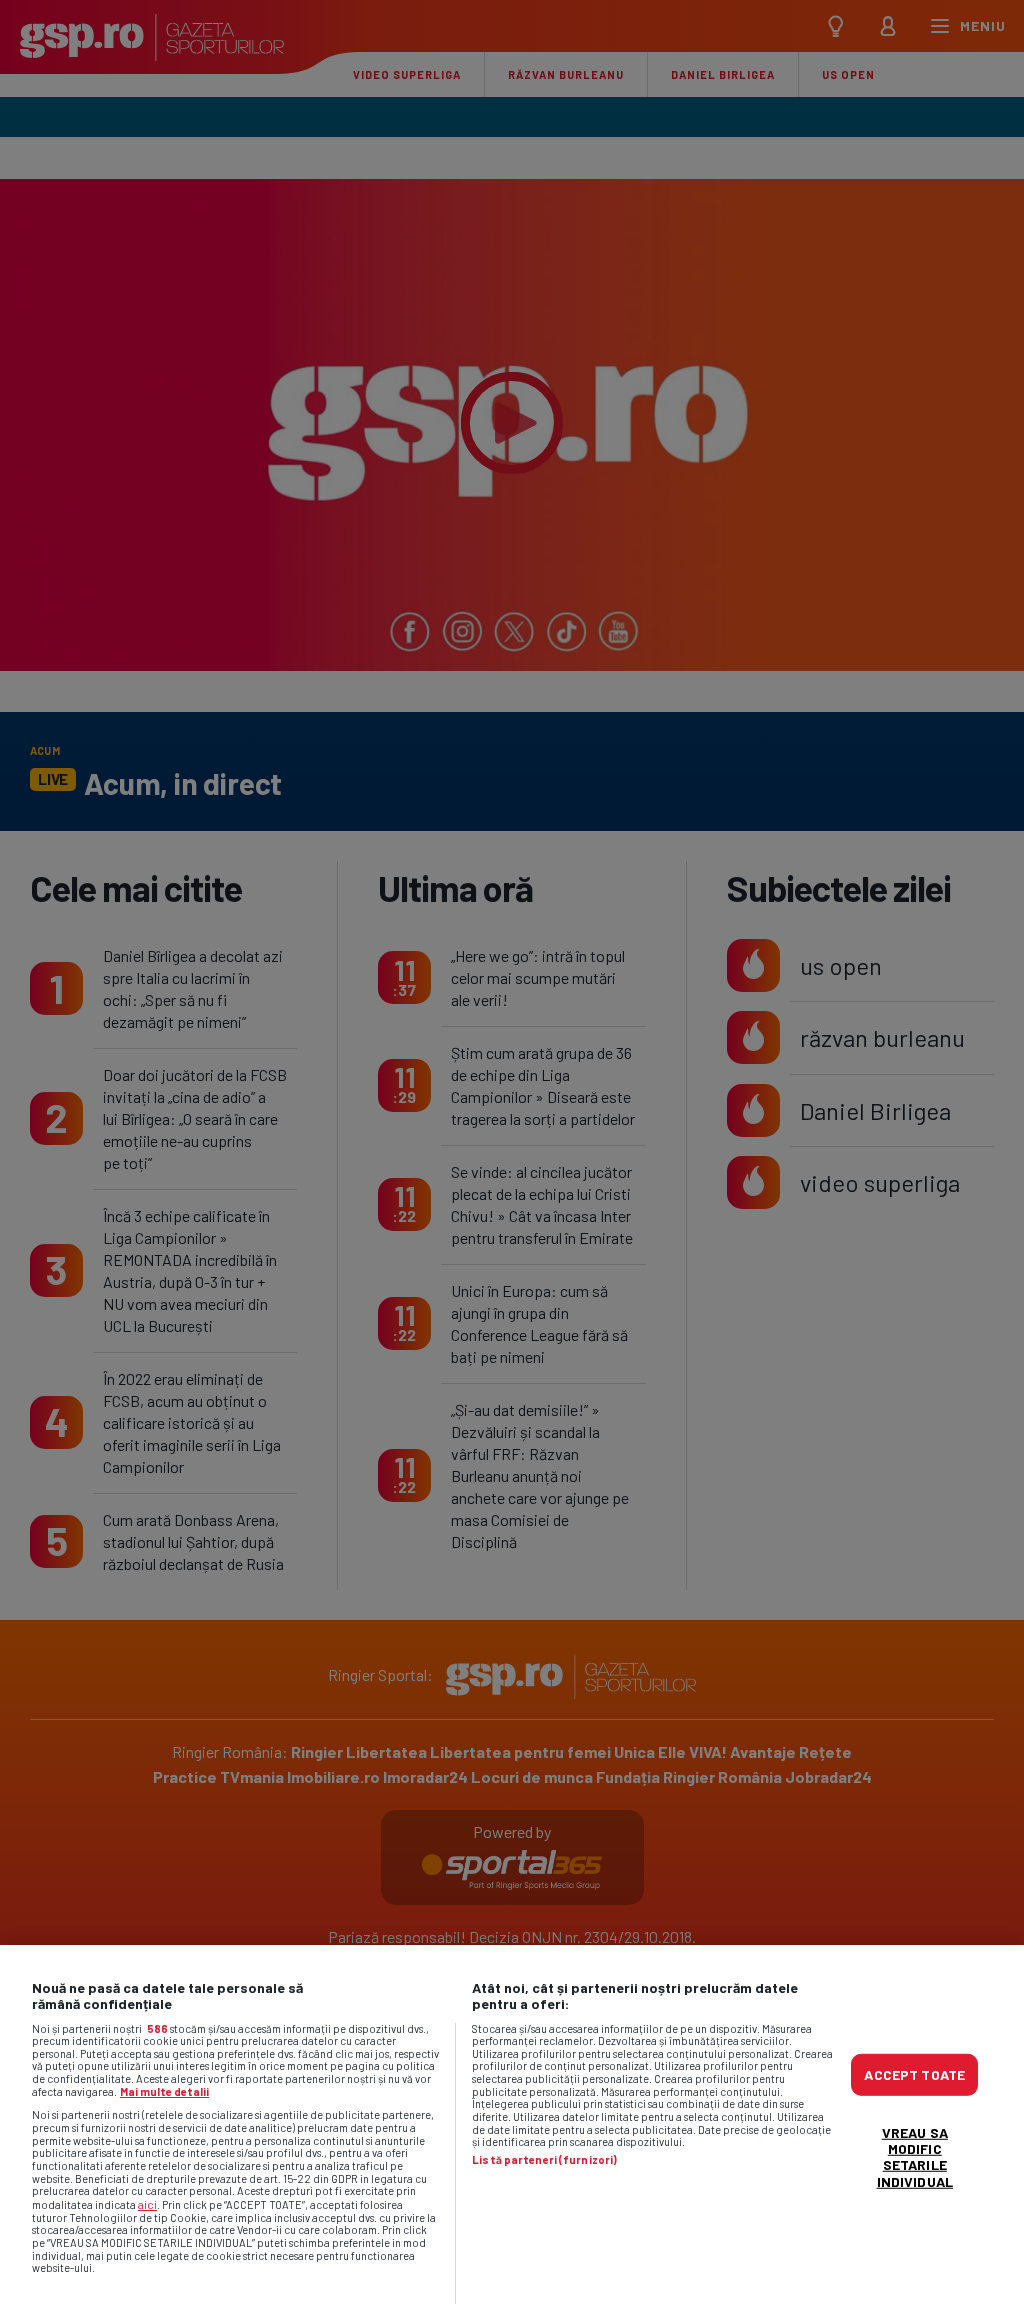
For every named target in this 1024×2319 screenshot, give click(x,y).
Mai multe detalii (164, 2091)
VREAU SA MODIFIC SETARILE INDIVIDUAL (915, 2156)
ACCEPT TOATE (914, 2074)
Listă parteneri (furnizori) (544, 2160)
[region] (512, 2132)
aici (147, 2204)
